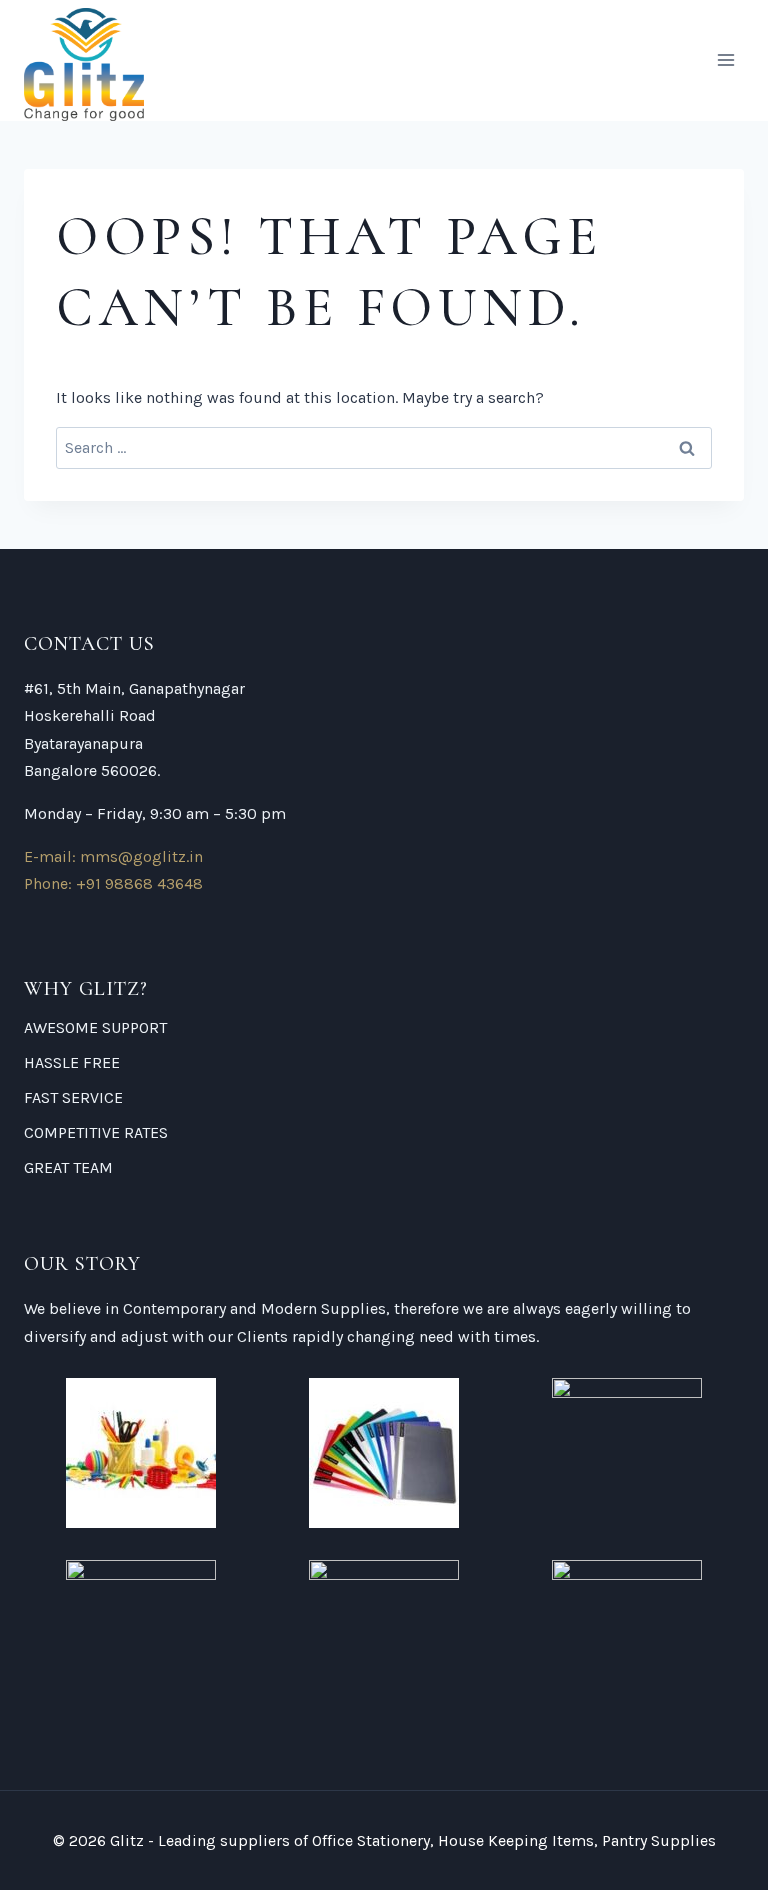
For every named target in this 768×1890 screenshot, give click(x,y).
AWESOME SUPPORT (95, 1027)
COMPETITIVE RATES (96, 1132)
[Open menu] (725, 60)
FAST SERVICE (73, 1097)
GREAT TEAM (68, 1167)
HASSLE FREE (72, 1062)
